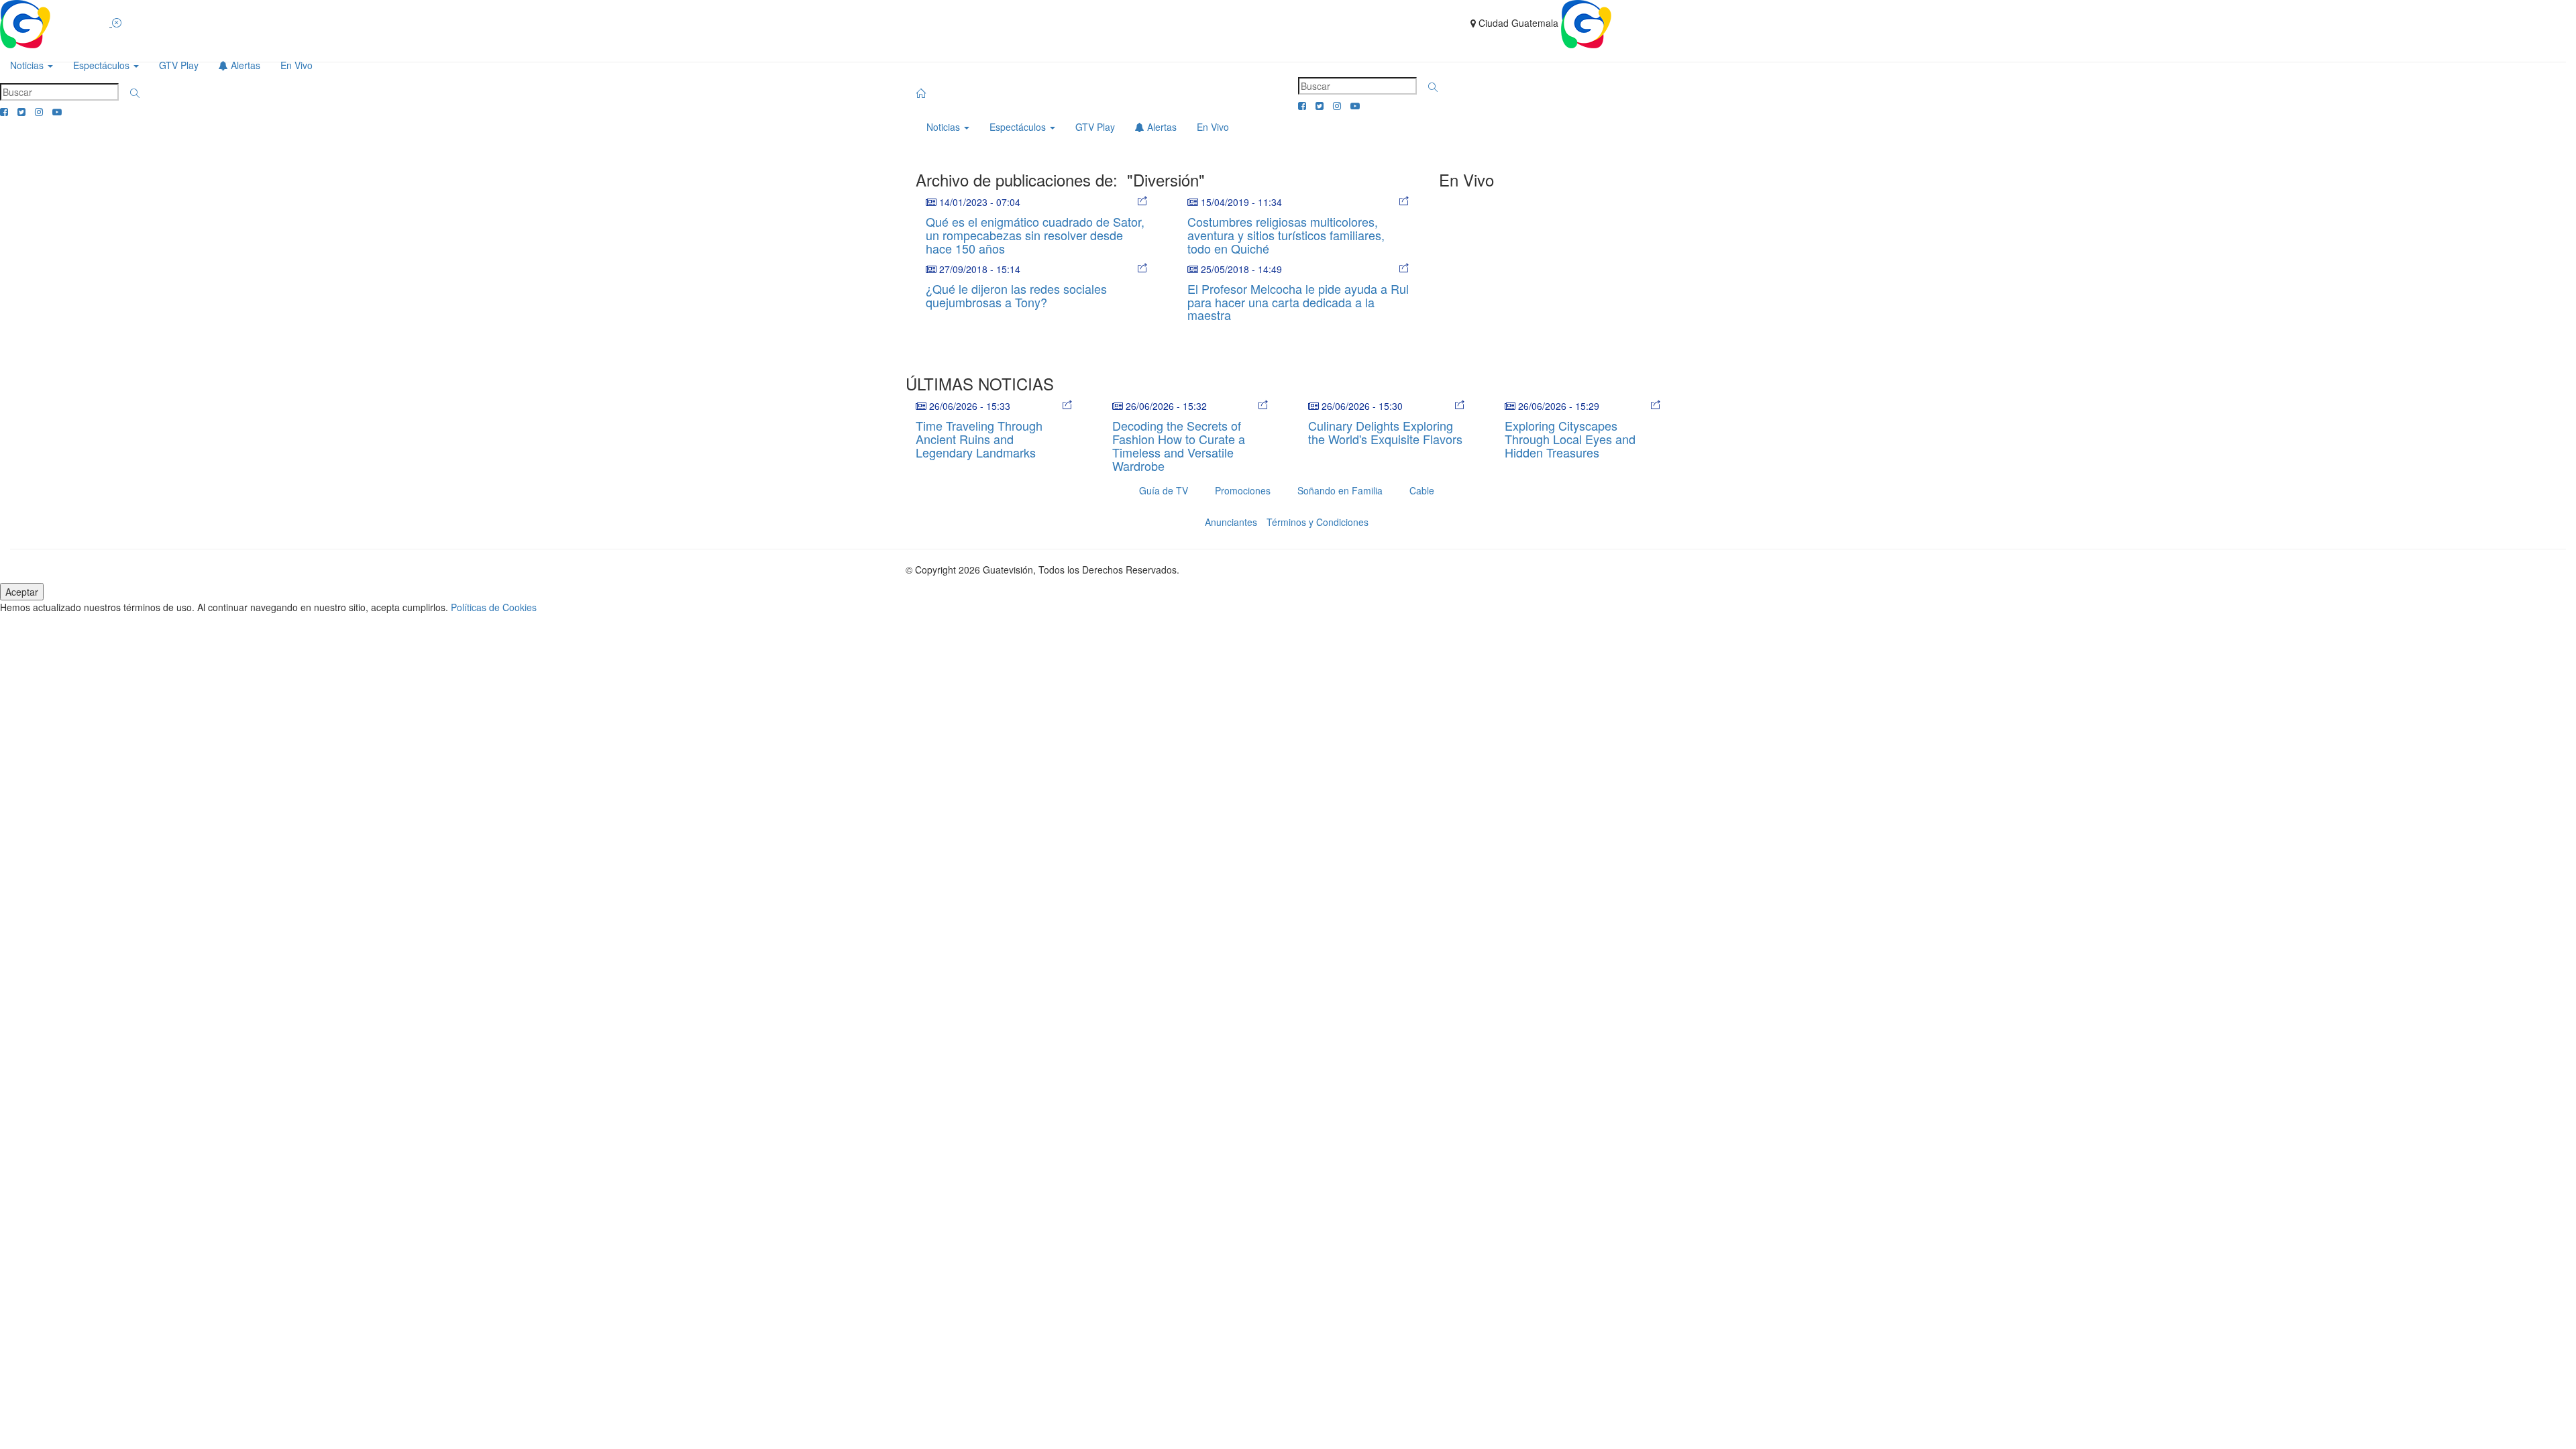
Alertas (244, 65)
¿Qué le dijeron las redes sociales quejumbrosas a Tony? (1016, 295)
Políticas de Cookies (494, 607)
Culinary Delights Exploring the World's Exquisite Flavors (1385, 432)
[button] (135, 93)
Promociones (1243, 490)
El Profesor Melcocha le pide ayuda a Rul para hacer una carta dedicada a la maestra (1298, 302)
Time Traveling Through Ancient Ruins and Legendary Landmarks (979, 439)
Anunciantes (1231, 522)
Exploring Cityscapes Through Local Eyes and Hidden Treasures (1570, 439)
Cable (1422, 490)
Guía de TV (1164, 490)
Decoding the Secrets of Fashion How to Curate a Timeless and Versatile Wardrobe (1179, 445)
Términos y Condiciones (1318, 522)
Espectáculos (103, 65)
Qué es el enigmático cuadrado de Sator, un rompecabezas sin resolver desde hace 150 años (1035, 235)
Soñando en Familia (1340, 490)
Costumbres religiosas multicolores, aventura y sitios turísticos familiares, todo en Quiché (1286, 235)
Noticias (28, 65)
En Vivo (297, 65)
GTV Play (179, 65)
